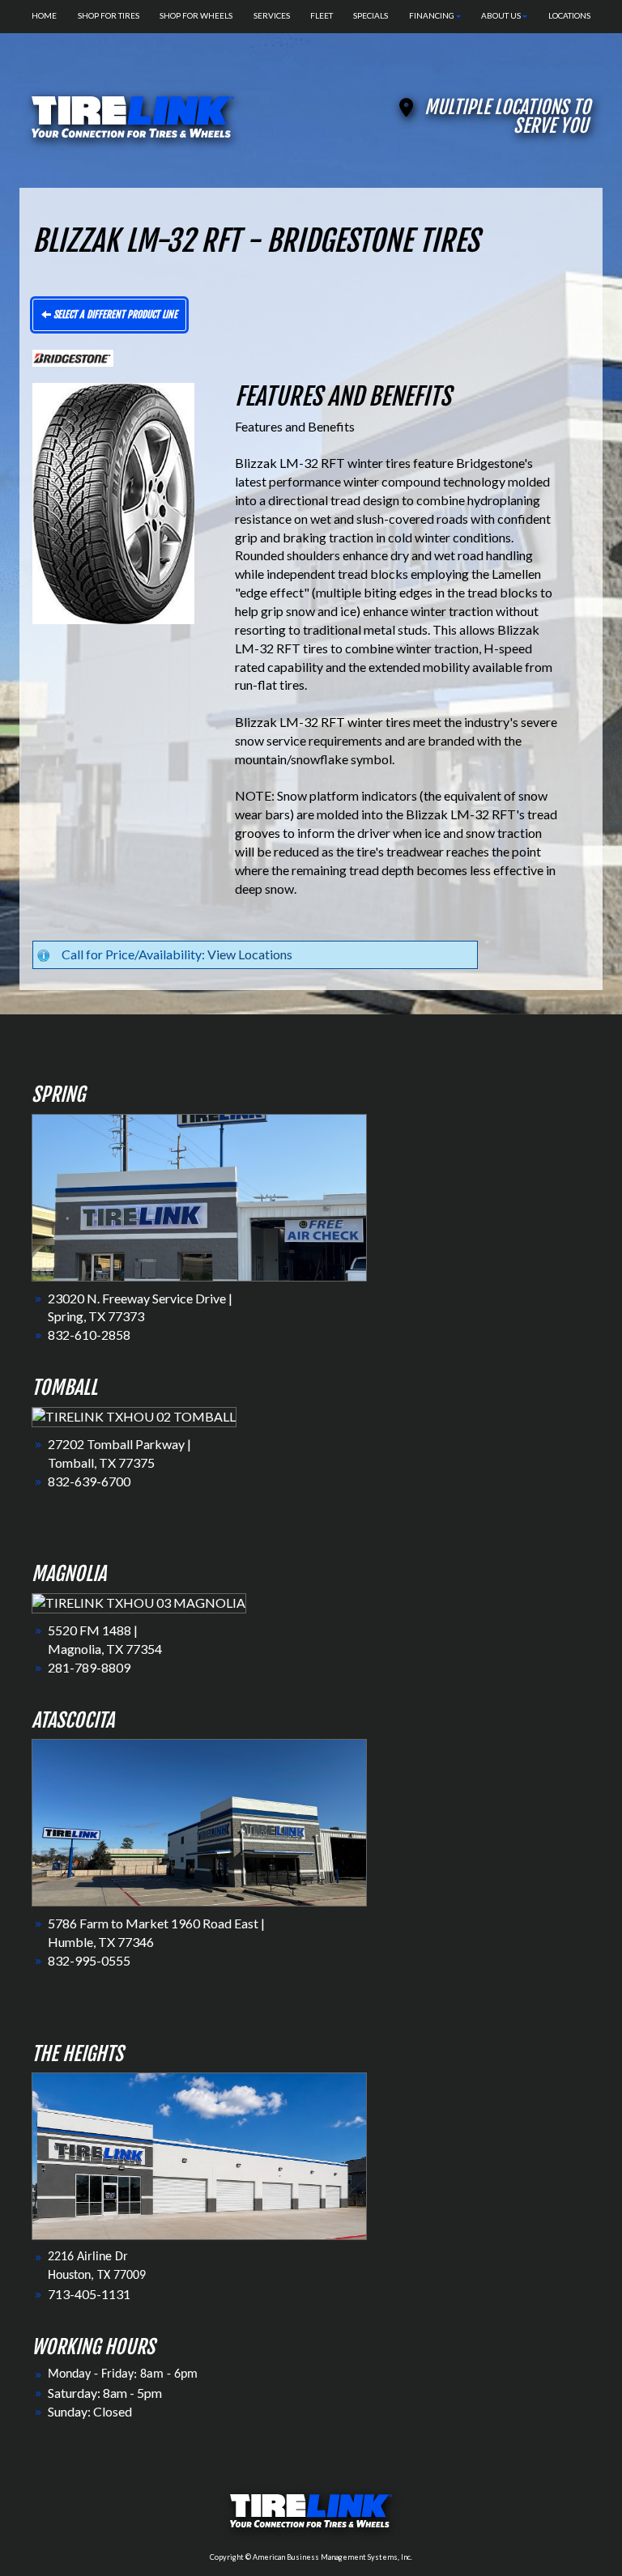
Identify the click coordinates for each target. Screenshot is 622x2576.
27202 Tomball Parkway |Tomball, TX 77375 (119, 1453)
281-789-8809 (89, 1667)
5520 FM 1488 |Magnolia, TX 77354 (105, 1639)
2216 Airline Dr (88, 2257)
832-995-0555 (89, 1960)
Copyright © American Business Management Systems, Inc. (311, 2557)
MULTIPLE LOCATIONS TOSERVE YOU (507, 117)
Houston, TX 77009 (97, 2276)
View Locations (250, 954)
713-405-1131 (89, 2294)
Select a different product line (114, 315)
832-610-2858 (89, 1335)
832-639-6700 (89, 1481)
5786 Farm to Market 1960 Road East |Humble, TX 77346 (156, 1932)
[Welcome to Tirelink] (133, 115)
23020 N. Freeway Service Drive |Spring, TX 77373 (140, 1307)
